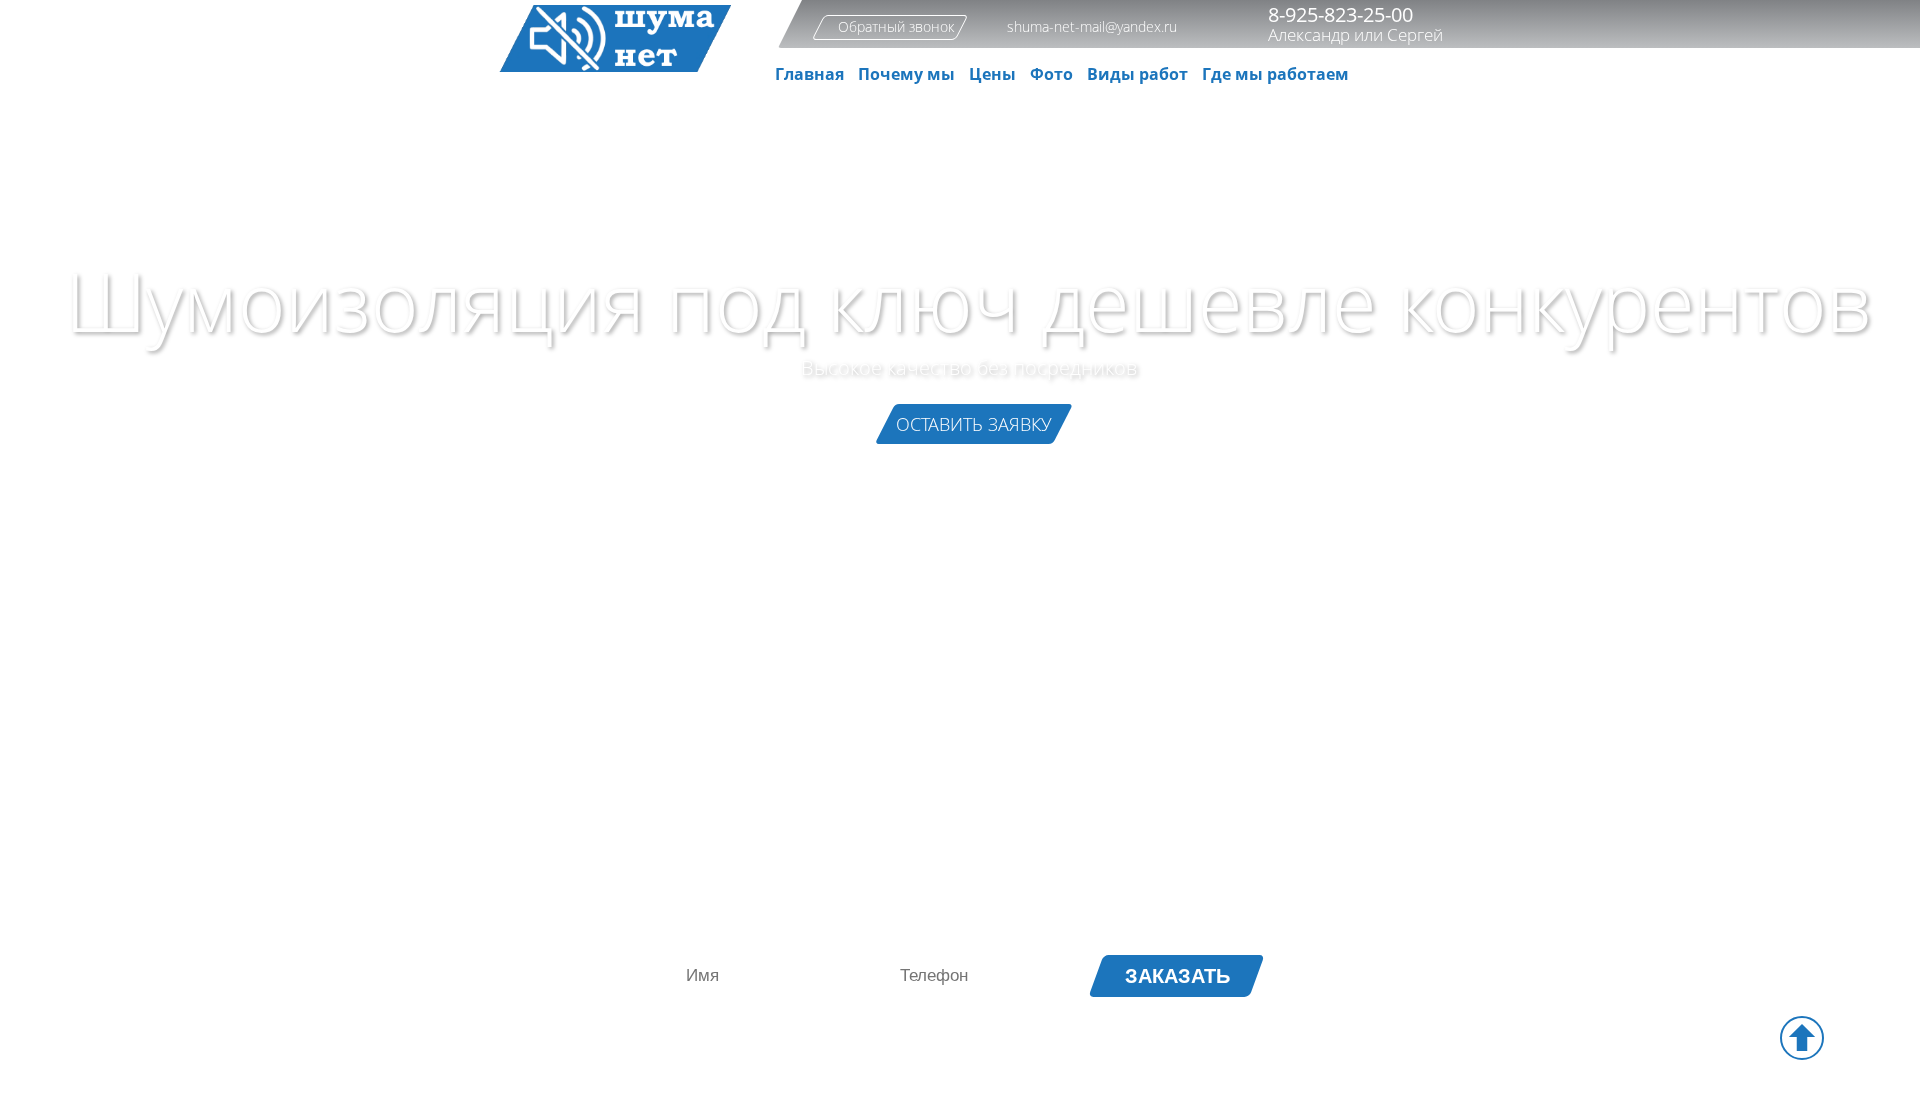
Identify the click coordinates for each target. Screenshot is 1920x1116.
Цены (992, 74)
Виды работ (1137, 74)
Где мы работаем (1275, 74)
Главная (809, 74)
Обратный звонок (896, 26)
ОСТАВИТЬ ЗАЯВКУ (974, 424)
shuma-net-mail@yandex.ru (1092, 26)
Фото (1051, 74)
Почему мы (906, 74)
